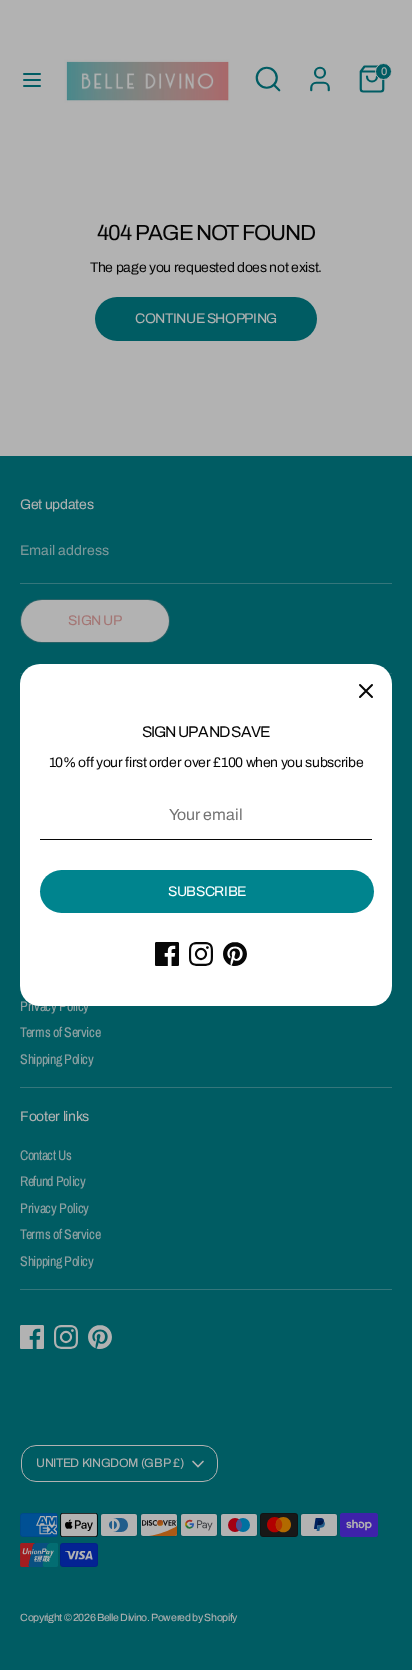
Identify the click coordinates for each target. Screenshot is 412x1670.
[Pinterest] (235, 954)
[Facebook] (167, 954)
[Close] (366, 690)
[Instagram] (201, 954)
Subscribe (207, 891)
